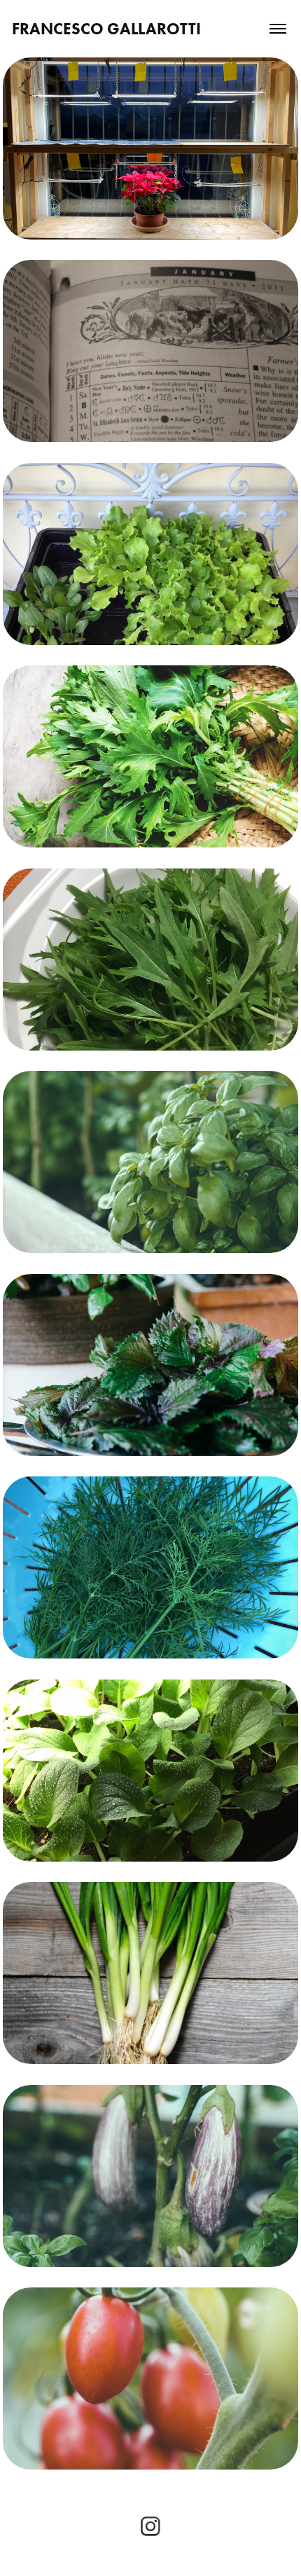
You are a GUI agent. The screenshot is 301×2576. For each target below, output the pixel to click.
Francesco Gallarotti (106, 29)
